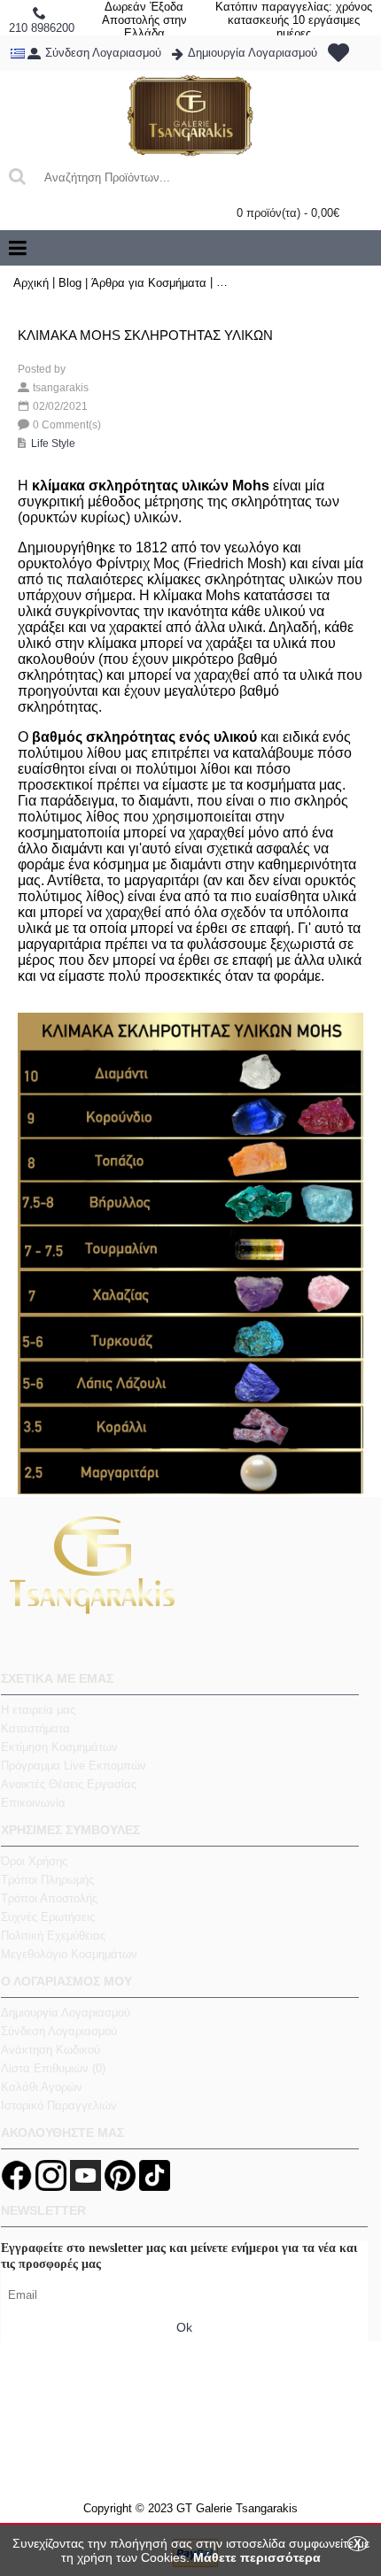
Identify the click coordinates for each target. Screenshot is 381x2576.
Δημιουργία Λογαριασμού (66, 2013)
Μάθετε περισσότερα (257, 2557)
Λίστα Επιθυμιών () (53, 2068)
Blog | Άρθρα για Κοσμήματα (132, 283)
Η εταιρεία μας (38, 1710)
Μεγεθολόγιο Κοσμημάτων (69, 1954)
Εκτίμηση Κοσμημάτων (59, 1747)
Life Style (53, 443)
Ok (184, 2327)
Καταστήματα (35, 1728)
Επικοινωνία (33, 1803)
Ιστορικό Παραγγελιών (59, 2106)
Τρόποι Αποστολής (49, 1898)
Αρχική (31, 283)
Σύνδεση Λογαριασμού (59, 2031)
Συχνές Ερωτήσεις (48, 1917)
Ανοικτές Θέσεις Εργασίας (69, 1784)
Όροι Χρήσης (34, 1861)
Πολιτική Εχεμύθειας (53, 1936)
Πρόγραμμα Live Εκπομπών (74, 1766)
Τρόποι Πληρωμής (47, 1880)
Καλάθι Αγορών (42, 2087)
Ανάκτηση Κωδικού (51, 2050)
